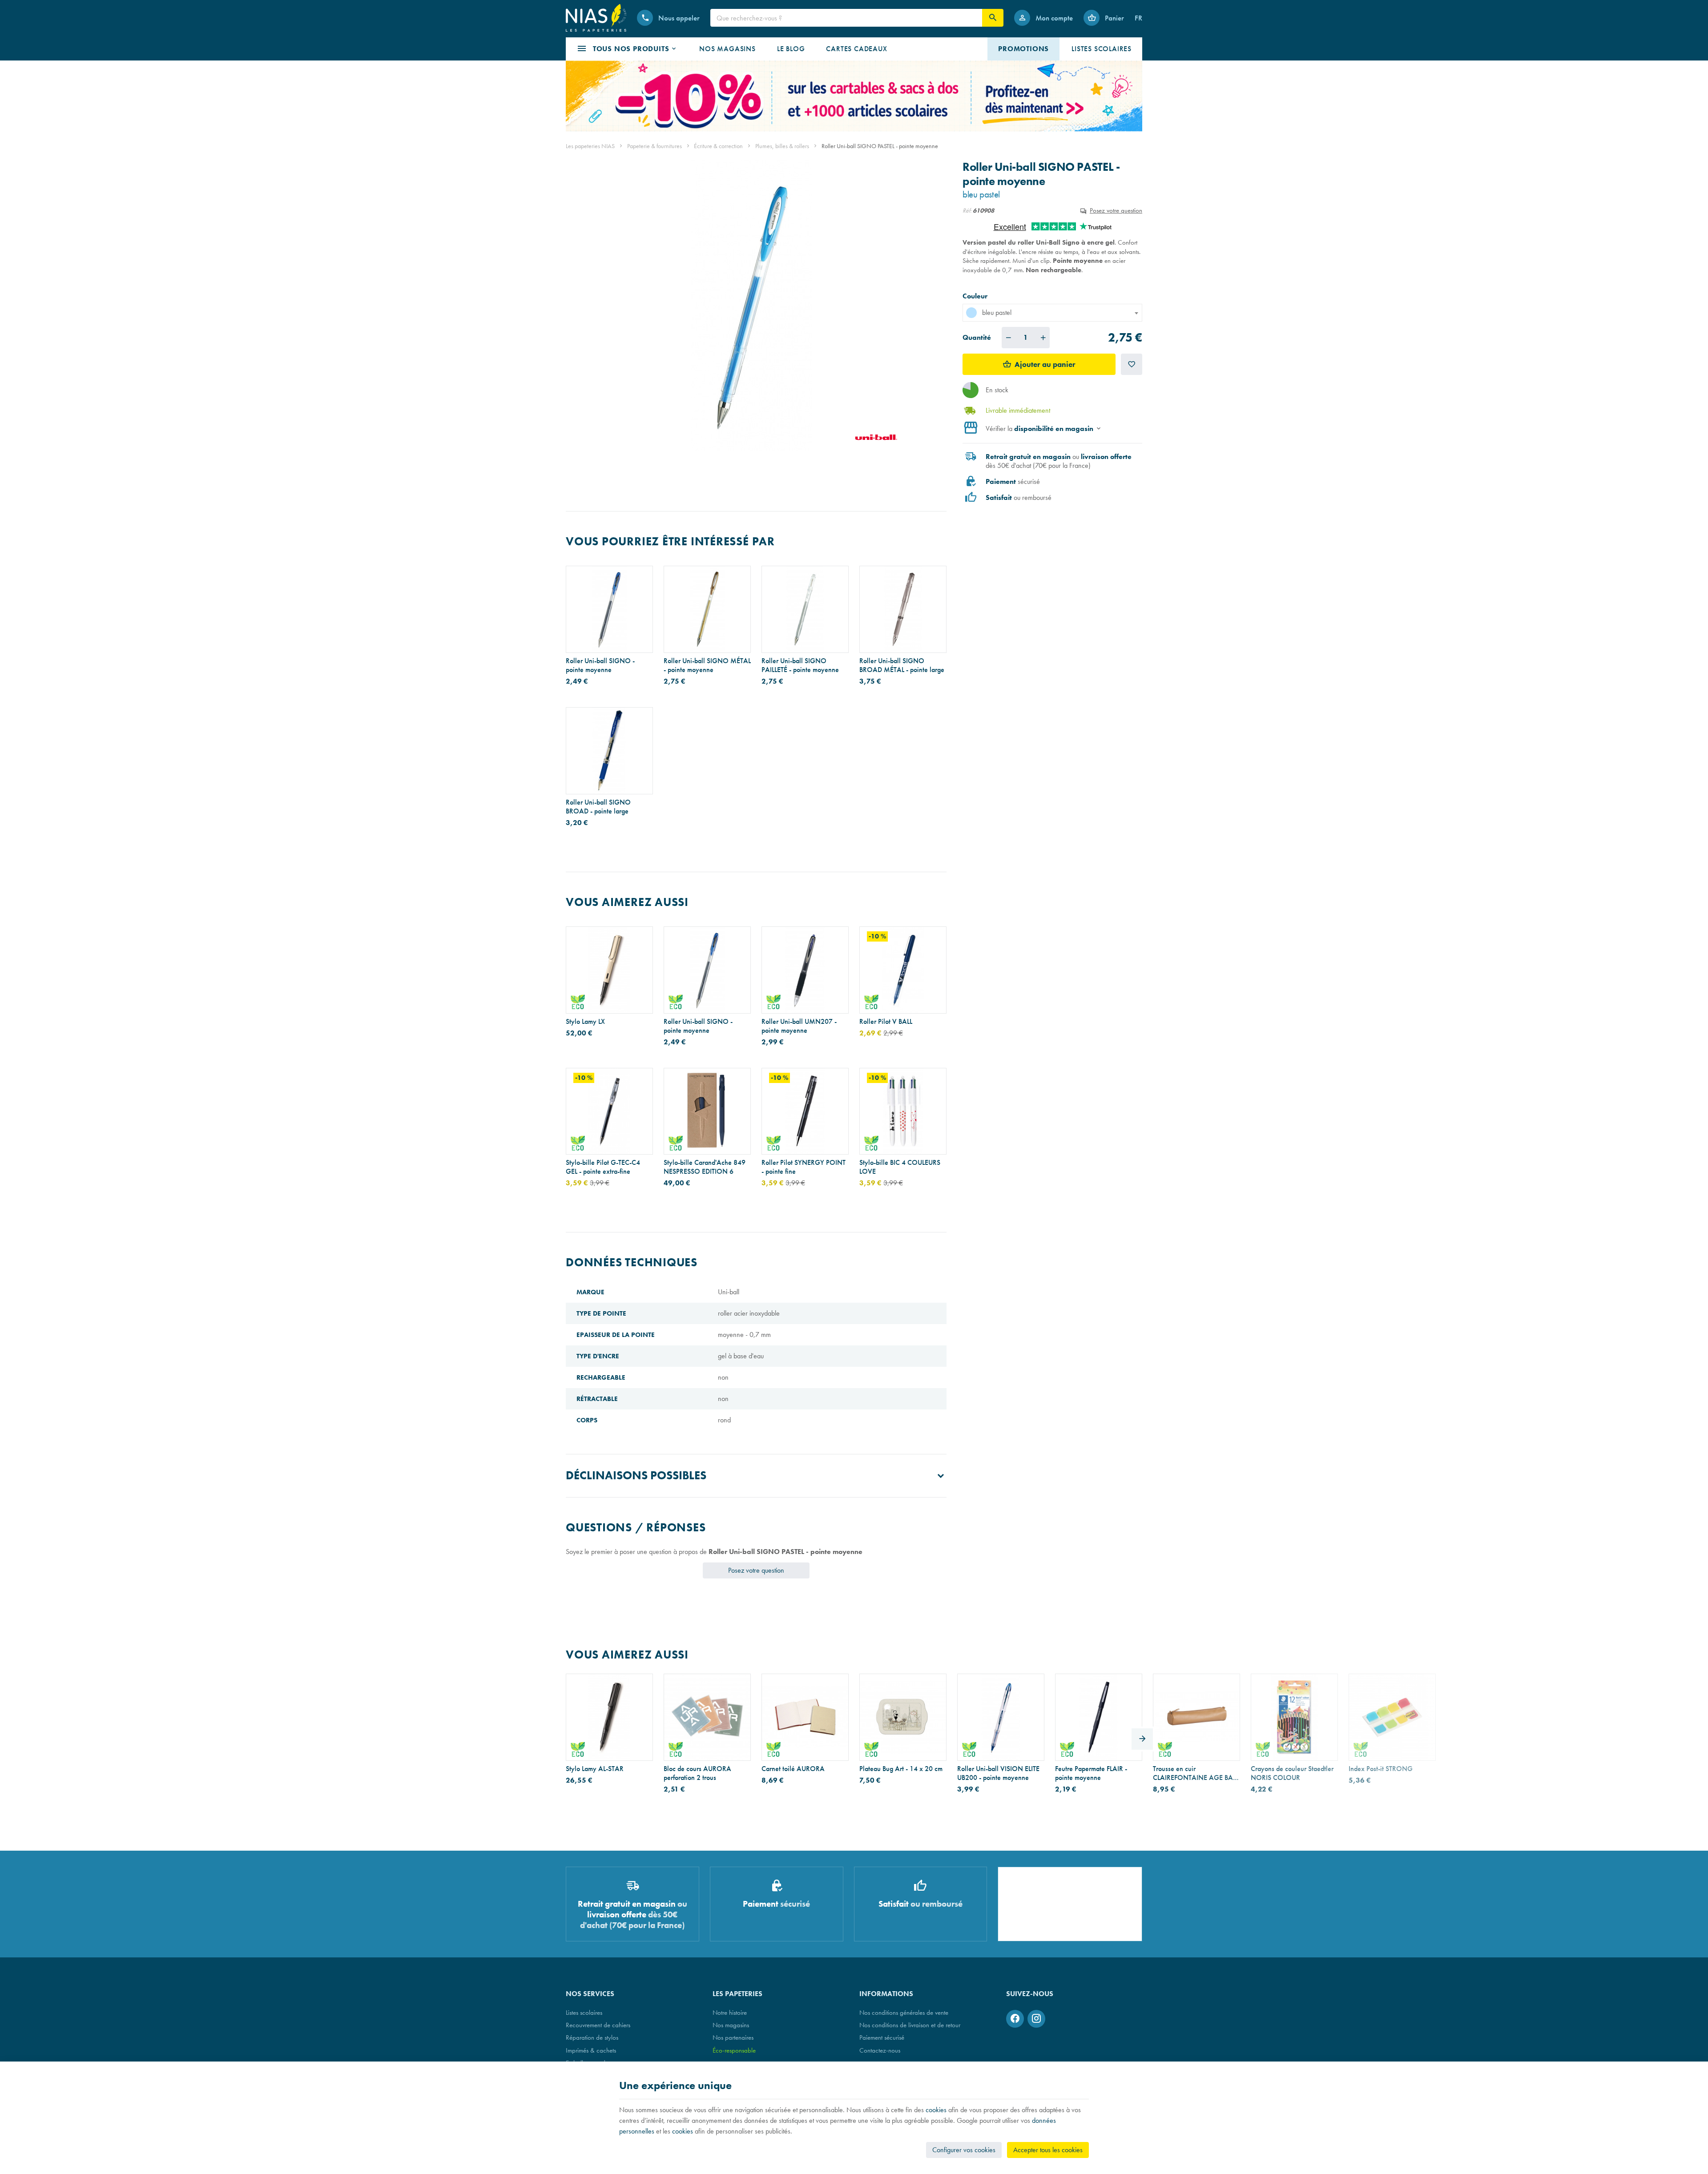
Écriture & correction (718, 146)
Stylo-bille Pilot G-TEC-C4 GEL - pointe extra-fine (603, 1167)
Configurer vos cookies (964, 2150)
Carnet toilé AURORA (793, 1769)
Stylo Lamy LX (585, 1022)
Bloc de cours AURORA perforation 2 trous (697, 1773)
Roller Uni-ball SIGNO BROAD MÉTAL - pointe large (902, 665)
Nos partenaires (733, 2037)
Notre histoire (730, 2012)
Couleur (976, 296)
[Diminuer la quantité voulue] (1008, 338)
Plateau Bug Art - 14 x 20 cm (901, 1769)
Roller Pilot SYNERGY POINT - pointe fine (804, 1167)
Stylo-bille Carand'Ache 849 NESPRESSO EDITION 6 (705, 1167)
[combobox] (1052, 313)
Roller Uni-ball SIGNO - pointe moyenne (600, 665)
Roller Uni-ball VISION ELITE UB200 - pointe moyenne (998, 1773)
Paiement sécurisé (882, 2037)
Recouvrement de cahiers (598, 2025)
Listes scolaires (584, 2012)
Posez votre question (1116, 210)
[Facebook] (1015, 2019)
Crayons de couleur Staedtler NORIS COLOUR (1292, 1773)
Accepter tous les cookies (1048, 2150)
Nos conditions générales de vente (904, 2012)
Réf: (967, 210)
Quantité (977, 337)
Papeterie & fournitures (655, 146)
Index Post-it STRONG (1381, 1769)
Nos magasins (731, 2025)
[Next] (1142, 1739)
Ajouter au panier (1045, 364)
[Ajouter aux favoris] (1132, 364)
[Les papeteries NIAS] (596, 18)
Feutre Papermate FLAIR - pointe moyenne (1091, 1773)
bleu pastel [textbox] (997, 312)
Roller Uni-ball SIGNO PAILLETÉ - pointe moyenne (800, 665)
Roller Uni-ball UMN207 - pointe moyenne (799, 1026)
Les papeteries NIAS (590, 146)
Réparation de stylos (592, 2037)
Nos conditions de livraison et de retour (910, 2025)
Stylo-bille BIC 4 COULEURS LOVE (900, 1167)
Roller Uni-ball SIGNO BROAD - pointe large (598, 807)
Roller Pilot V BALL (886, 1022)
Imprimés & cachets (591, 2050)
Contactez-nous (880, 2050)
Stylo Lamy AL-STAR (595, 1769)
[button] (627, 49)
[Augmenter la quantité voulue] (1043, 338)
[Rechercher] (993, 18)
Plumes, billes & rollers (782, 146)
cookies (936, 2110)
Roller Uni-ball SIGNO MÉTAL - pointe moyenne (707, 665)
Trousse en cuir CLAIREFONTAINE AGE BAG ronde (1196, 1773)
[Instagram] (1036, 2019)
